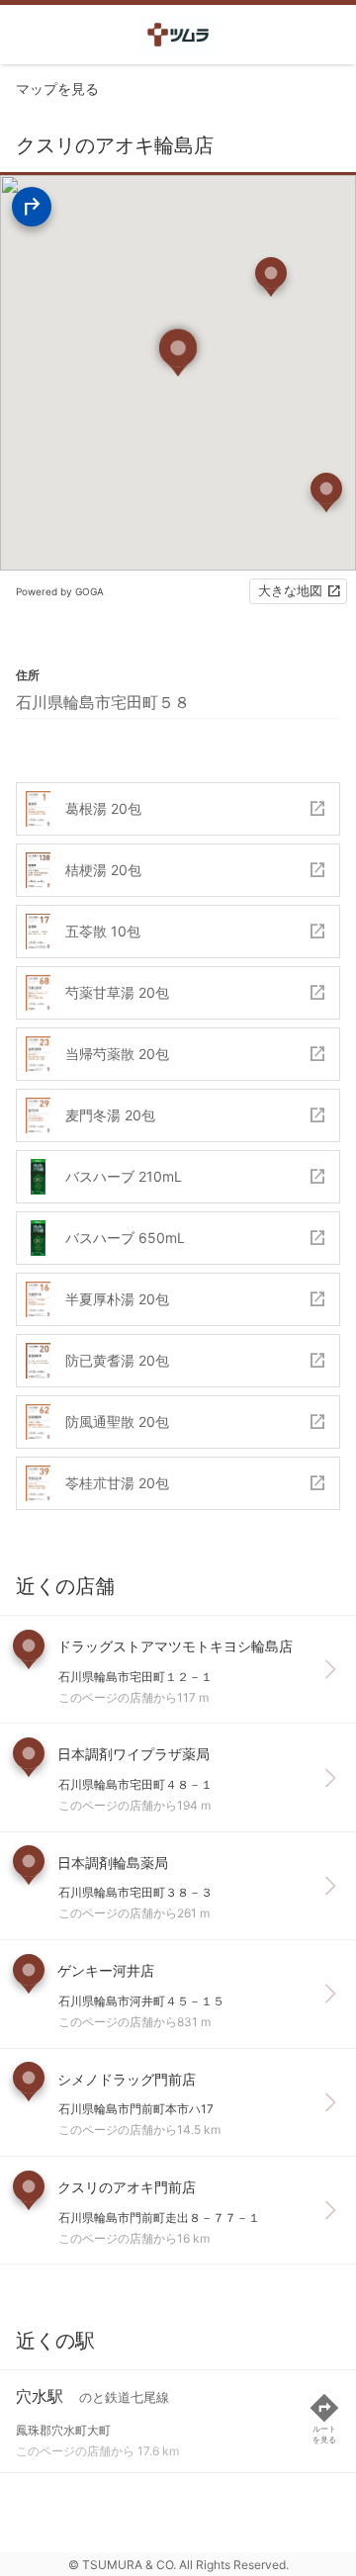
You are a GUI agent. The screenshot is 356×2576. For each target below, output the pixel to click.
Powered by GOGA (60, 591)
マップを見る (57, 89)
